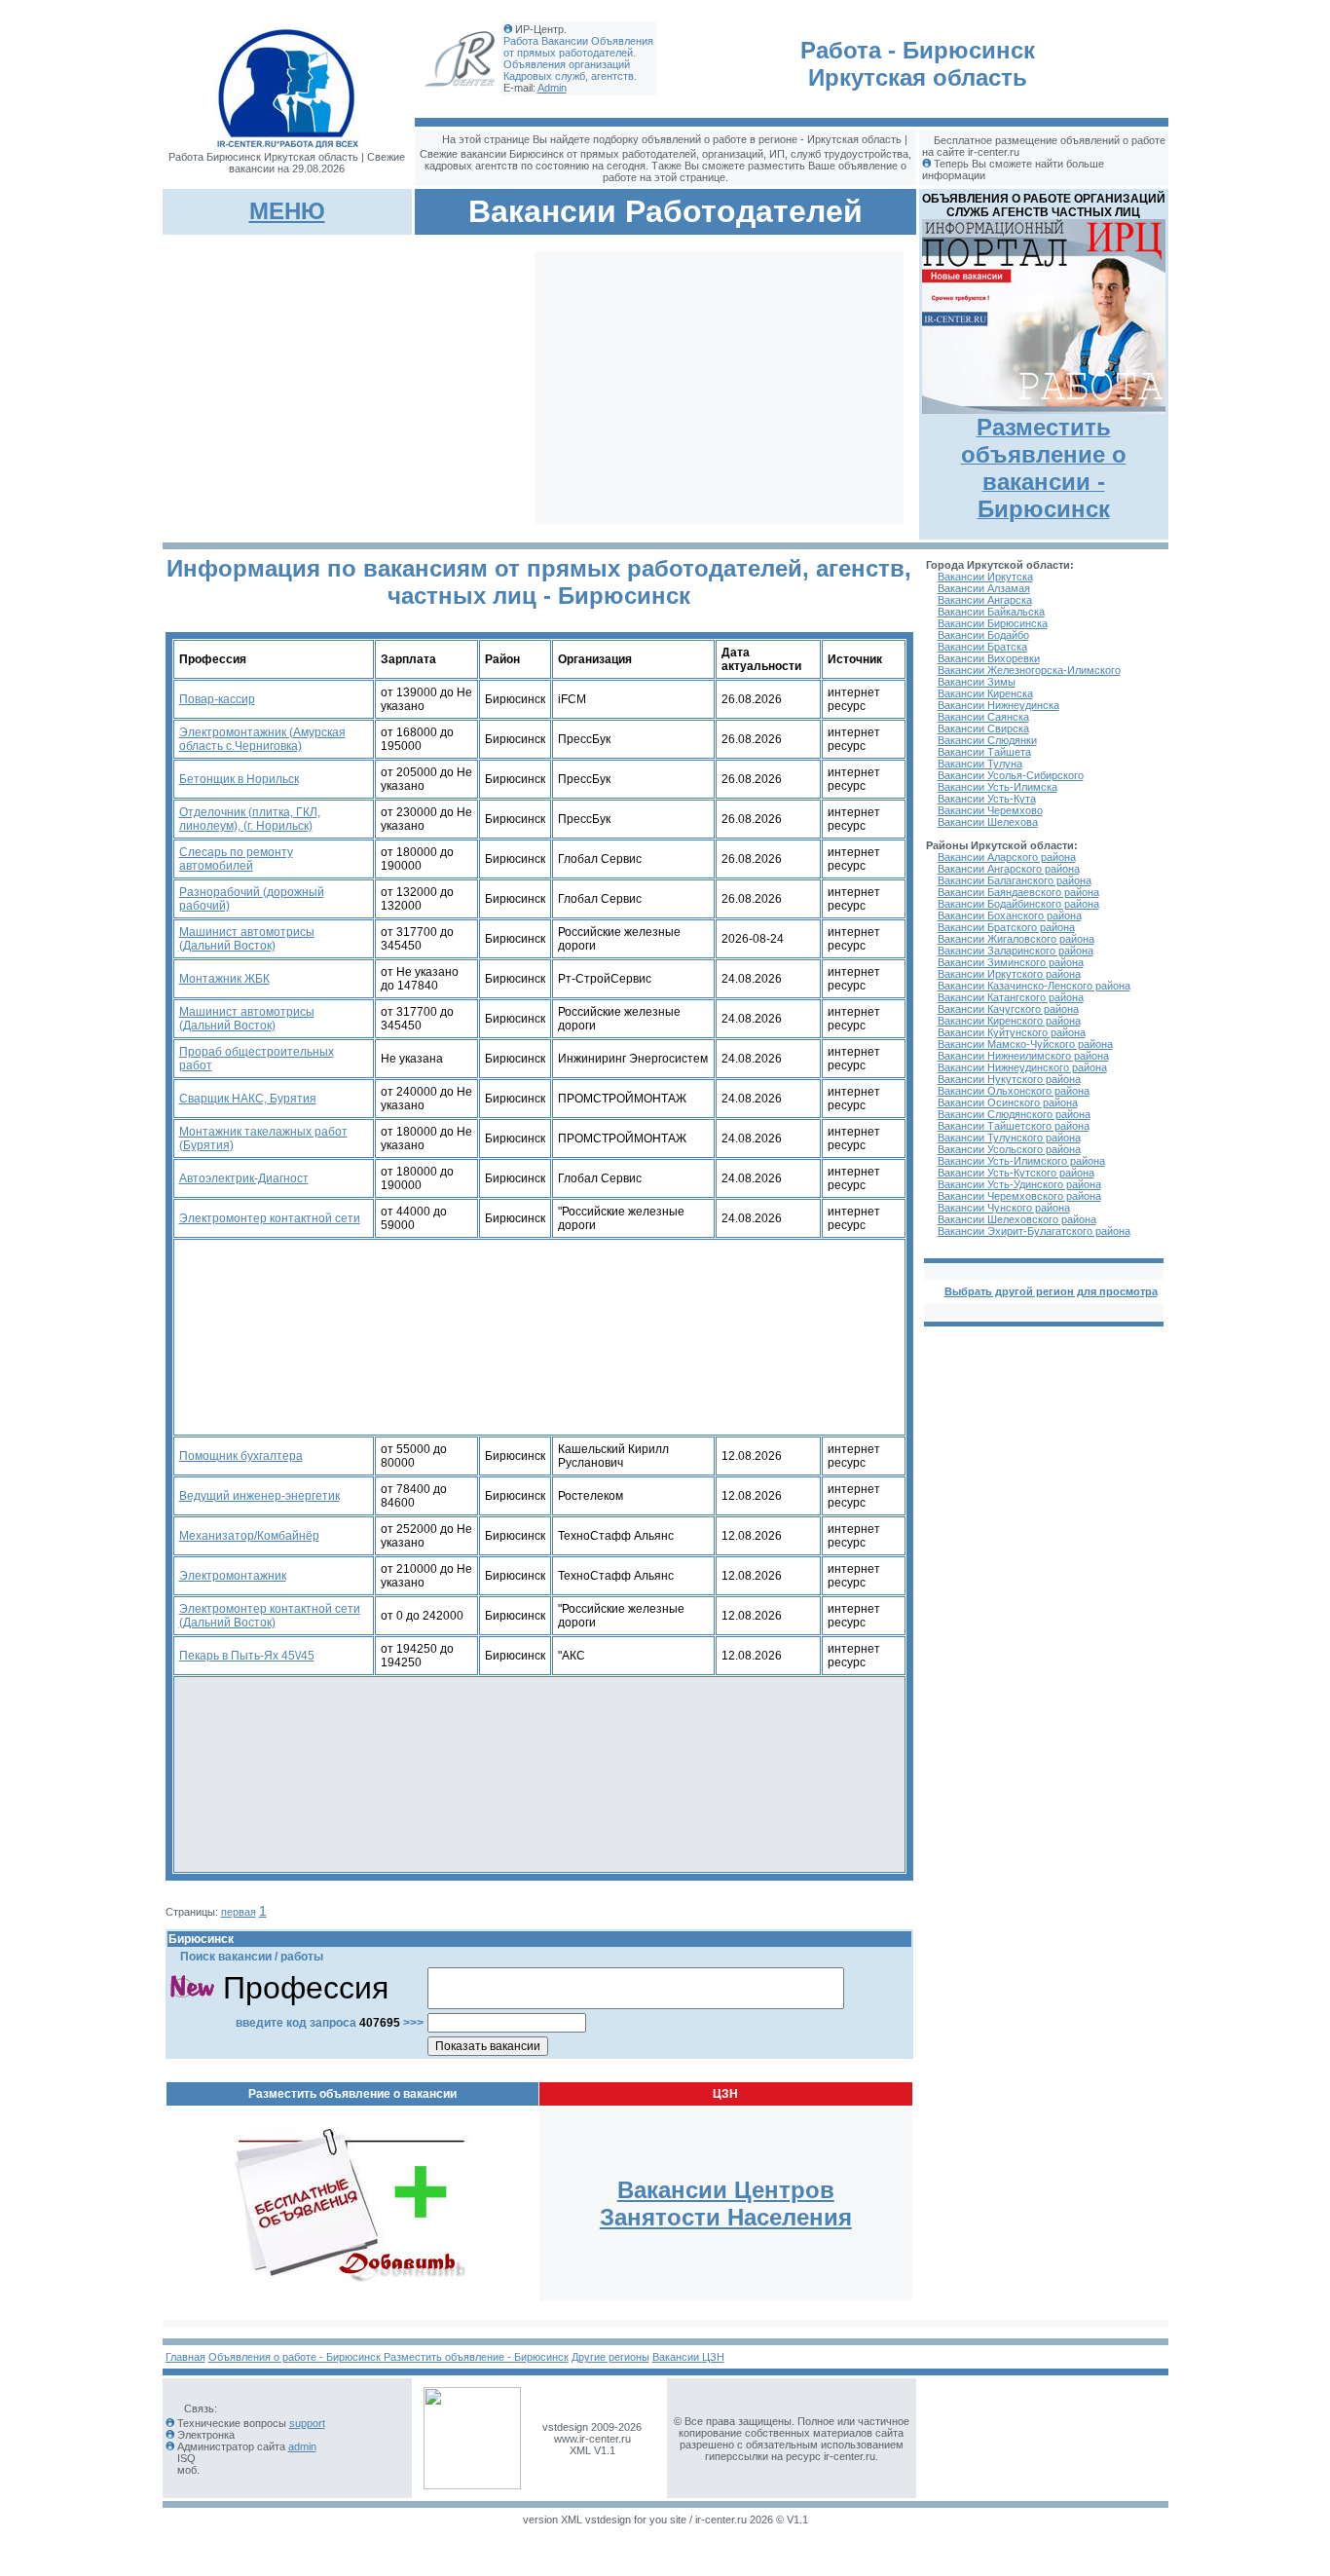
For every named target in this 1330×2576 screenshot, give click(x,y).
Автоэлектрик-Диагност (244, 1178)
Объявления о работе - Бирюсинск (296, 2357)
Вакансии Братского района (1006, 927)
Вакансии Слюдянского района (1014, 1114)
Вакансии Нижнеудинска (998, 705)
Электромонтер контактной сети (270, 1218)
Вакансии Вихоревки (989, 658)
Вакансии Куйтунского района (1012, 1032)
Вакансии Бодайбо (983, 635)
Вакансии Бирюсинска (993, 623)
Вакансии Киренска (985, 693)
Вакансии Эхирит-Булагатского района (1034, 1231)
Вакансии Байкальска (991, 612)
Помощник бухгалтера (241, 1456)
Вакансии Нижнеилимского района (1023, 1056)
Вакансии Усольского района (1009, 1149)
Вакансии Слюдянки (987, 740)
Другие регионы (610, 2357)
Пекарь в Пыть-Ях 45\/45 (247, 1656)
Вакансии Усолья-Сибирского (1011, 775)
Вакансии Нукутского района (1009, 1079)
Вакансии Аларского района (1007, 857)
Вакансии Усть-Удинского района (1019, 1184)
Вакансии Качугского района (1008, 1009)
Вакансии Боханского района (1010, 915)
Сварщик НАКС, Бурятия (248, 1099)
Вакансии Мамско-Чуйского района (1025, 1044)
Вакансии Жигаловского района (1016, 939)
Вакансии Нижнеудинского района (1022, 1067)
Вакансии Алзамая (984, 588)
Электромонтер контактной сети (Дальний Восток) (270, 1616)
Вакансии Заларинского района (1016, 951)
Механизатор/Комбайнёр (249, 1536)
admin (302, 2446)
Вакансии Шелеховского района (1017, 1219)
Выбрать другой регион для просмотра (1051, 1291)
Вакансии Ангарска (985, 600)
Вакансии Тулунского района (1009, 1138)
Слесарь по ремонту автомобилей (236, 859)
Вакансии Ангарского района (1009, 869)
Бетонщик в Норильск (239, 779)
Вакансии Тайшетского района (1014, 1126)
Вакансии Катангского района (1011, 997)
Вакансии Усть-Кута (987, 799)
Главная (185, 2357)
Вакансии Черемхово (990, 810)
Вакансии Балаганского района (1015, 880)
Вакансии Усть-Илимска (997, 787)
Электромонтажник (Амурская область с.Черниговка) (262, 739)
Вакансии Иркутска (985, 577)
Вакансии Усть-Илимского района (1021, 1161)
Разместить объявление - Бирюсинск (476, 2357)
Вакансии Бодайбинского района (1018, 904)
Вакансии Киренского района (1009, 1021)
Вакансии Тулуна (980, 764)
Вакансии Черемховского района (1019, 1196)
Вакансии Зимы (977, 682)
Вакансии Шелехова (988, 822)
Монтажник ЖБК (224, 979)
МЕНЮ (287, 211)
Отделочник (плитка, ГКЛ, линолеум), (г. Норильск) (250, 819)
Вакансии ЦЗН (688, 2357)
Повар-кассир (217, 699)
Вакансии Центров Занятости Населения (726, 2203)
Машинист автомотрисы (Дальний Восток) (247, 939)
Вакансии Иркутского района (1009, 974)
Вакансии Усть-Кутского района (1016, 1173)
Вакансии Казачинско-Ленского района (1034, 986)
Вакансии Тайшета (984, 752)
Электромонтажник (233, 1576)
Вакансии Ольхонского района (1014, 1091)
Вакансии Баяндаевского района (1018, 892)
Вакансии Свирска (983, 728)
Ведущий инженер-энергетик (259, 1496)
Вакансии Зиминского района (1011, 962)
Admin (552, 88)
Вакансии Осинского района (1008, 1102)
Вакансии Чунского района (1004, 1208)
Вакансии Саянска (983, 717)
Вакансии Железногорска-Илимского (1029, 670)
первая (239, 1912)
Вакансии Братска (982, 647)
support (307, 2423)
